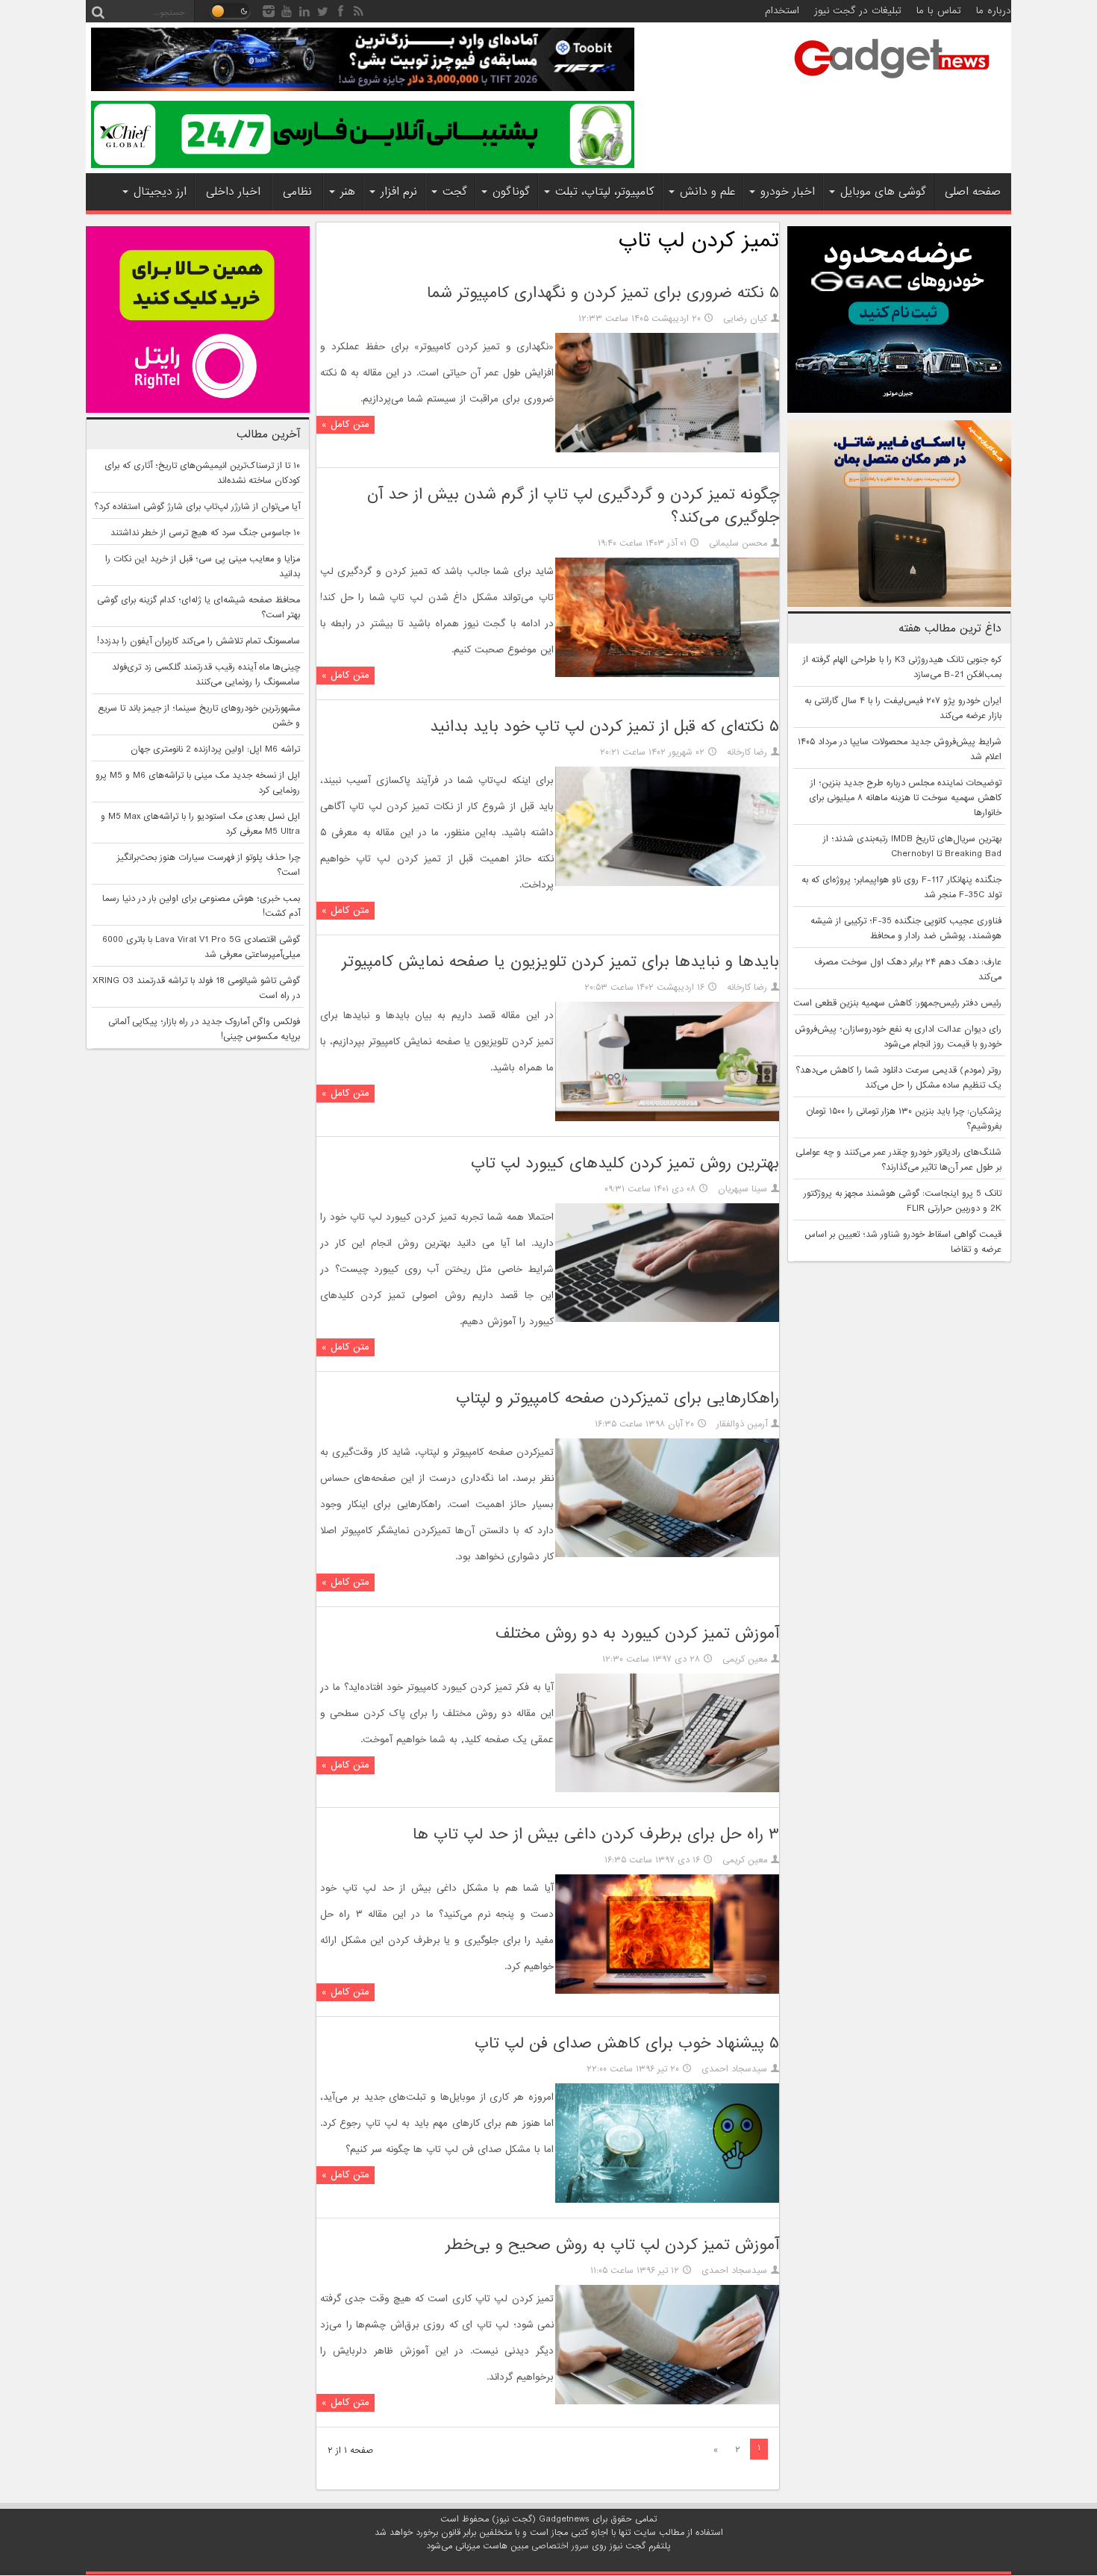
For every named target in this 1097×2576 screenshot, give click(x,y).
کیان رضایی (745, 319)
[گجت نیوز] (892, 83)
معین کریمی (745, 1659)
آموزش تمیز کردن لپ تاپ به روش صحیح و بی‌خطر (612, 2245)
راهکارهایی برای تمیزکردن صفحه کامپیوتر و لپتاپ (618, 1398)
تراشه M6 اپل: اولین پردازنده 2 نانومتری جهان (215, 749)
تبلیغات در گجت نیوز (858, 11)
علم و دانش (707, 192)
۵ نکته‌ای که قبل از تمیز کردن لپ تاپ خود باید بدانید (604, 727)
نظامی (297, 192)
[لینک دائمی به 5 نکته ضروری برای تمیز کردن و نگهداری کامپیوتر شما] (667, 450)
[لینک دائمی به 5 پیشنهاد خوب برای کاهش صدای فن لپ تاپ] (667, 2201)
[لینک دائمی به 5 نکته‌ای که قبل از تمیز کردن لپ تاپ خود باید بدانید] (667, 884)
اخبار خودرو (788, 192)
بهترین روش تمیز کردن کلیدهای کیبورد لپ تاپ (625, 1163)
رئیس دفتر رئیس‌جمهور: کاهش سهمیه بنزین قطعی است (897, 1003)
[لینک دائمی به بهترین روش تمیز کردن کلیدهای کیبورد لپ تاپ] (667, 1320)
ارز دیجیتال (160, 192)
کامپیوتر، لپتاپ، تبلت (605, 192)
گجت (455, 192)
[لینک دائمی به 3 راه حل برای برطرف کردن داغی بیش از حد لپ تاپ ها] (667, 1992)
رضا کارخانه (747, 752)
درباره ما (994, 11)
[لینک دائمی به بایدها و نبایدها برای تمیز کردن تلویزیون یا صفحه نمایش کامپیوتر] (667, 1119)
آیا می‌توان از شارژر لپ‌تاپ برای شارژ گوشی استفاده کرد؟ (197, 507)
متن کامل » (346, 424)
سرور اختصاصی (560, 2546)
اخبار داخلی (233, 192)
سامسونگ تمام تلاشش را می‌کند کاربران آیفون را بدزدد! (199, 641)
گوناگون (511, 192)
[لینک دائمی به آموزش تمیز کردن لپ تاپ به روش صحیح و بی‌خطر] (667, 2402)
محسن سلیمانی (738, 543)
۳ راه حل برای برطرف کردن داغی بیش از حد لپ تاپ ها (596, 1834)
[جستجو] (98, 11)
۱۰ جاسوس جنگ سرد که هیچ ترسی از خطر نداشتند (205, 533)
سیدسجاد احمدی (734, 2069)
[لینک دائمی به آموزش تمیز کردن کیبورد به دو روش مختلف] (667, 1790)
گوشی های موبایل (883, 192)
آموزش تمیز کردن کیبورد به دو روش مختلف (637, 1634)
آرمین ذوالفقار (742, 1424)
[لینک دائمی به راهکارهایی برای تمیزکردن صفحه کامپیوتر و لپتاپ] (667, 1555)
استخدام (782, 11)
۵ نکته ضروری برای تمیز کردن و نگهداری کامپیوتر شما (603, 293)
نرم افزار (399, 192)
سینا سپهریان (743, 1189)
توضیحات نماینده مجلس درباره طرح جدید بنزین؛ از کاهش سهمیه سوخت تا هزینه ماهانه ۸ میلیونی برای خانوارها (905, 798)
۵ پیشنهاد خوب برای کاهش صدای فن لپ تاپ (627, 2043)
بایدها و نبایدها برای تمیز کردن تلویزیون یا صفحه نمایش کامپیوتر (560, 962)
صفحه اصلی (973, 192)
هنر (348, 192)
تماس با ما (939, 11)
